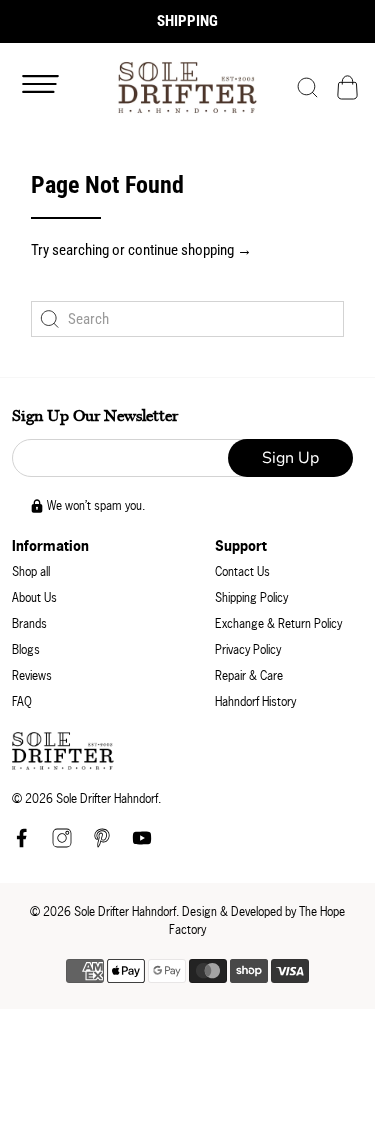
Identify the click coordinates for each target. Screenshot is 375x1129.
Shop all (31, 571)
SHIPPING (187, 21)
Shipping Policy (251, 597)
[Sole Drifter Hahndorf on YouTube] (142, 843)
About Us (34, 597)
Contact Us (242, 571)
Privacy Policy (248, 649)
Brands (29, 623)
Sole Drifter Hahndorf (125, 911)
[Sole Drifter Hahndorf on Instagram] (62, 843)
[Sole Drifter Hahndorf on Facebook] (22, 843)
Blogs (26, 649)
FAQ (22, 701)
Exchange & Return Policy (278, 623)
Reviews (32, 675)
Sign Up (290, 458)
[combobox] (187, 319)
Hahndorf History (255, 701)
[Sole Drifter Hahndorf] (188, 87)
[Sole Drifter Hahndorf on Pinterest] (102, 843)
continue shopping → (190, 250)
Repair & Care (249, 675)
